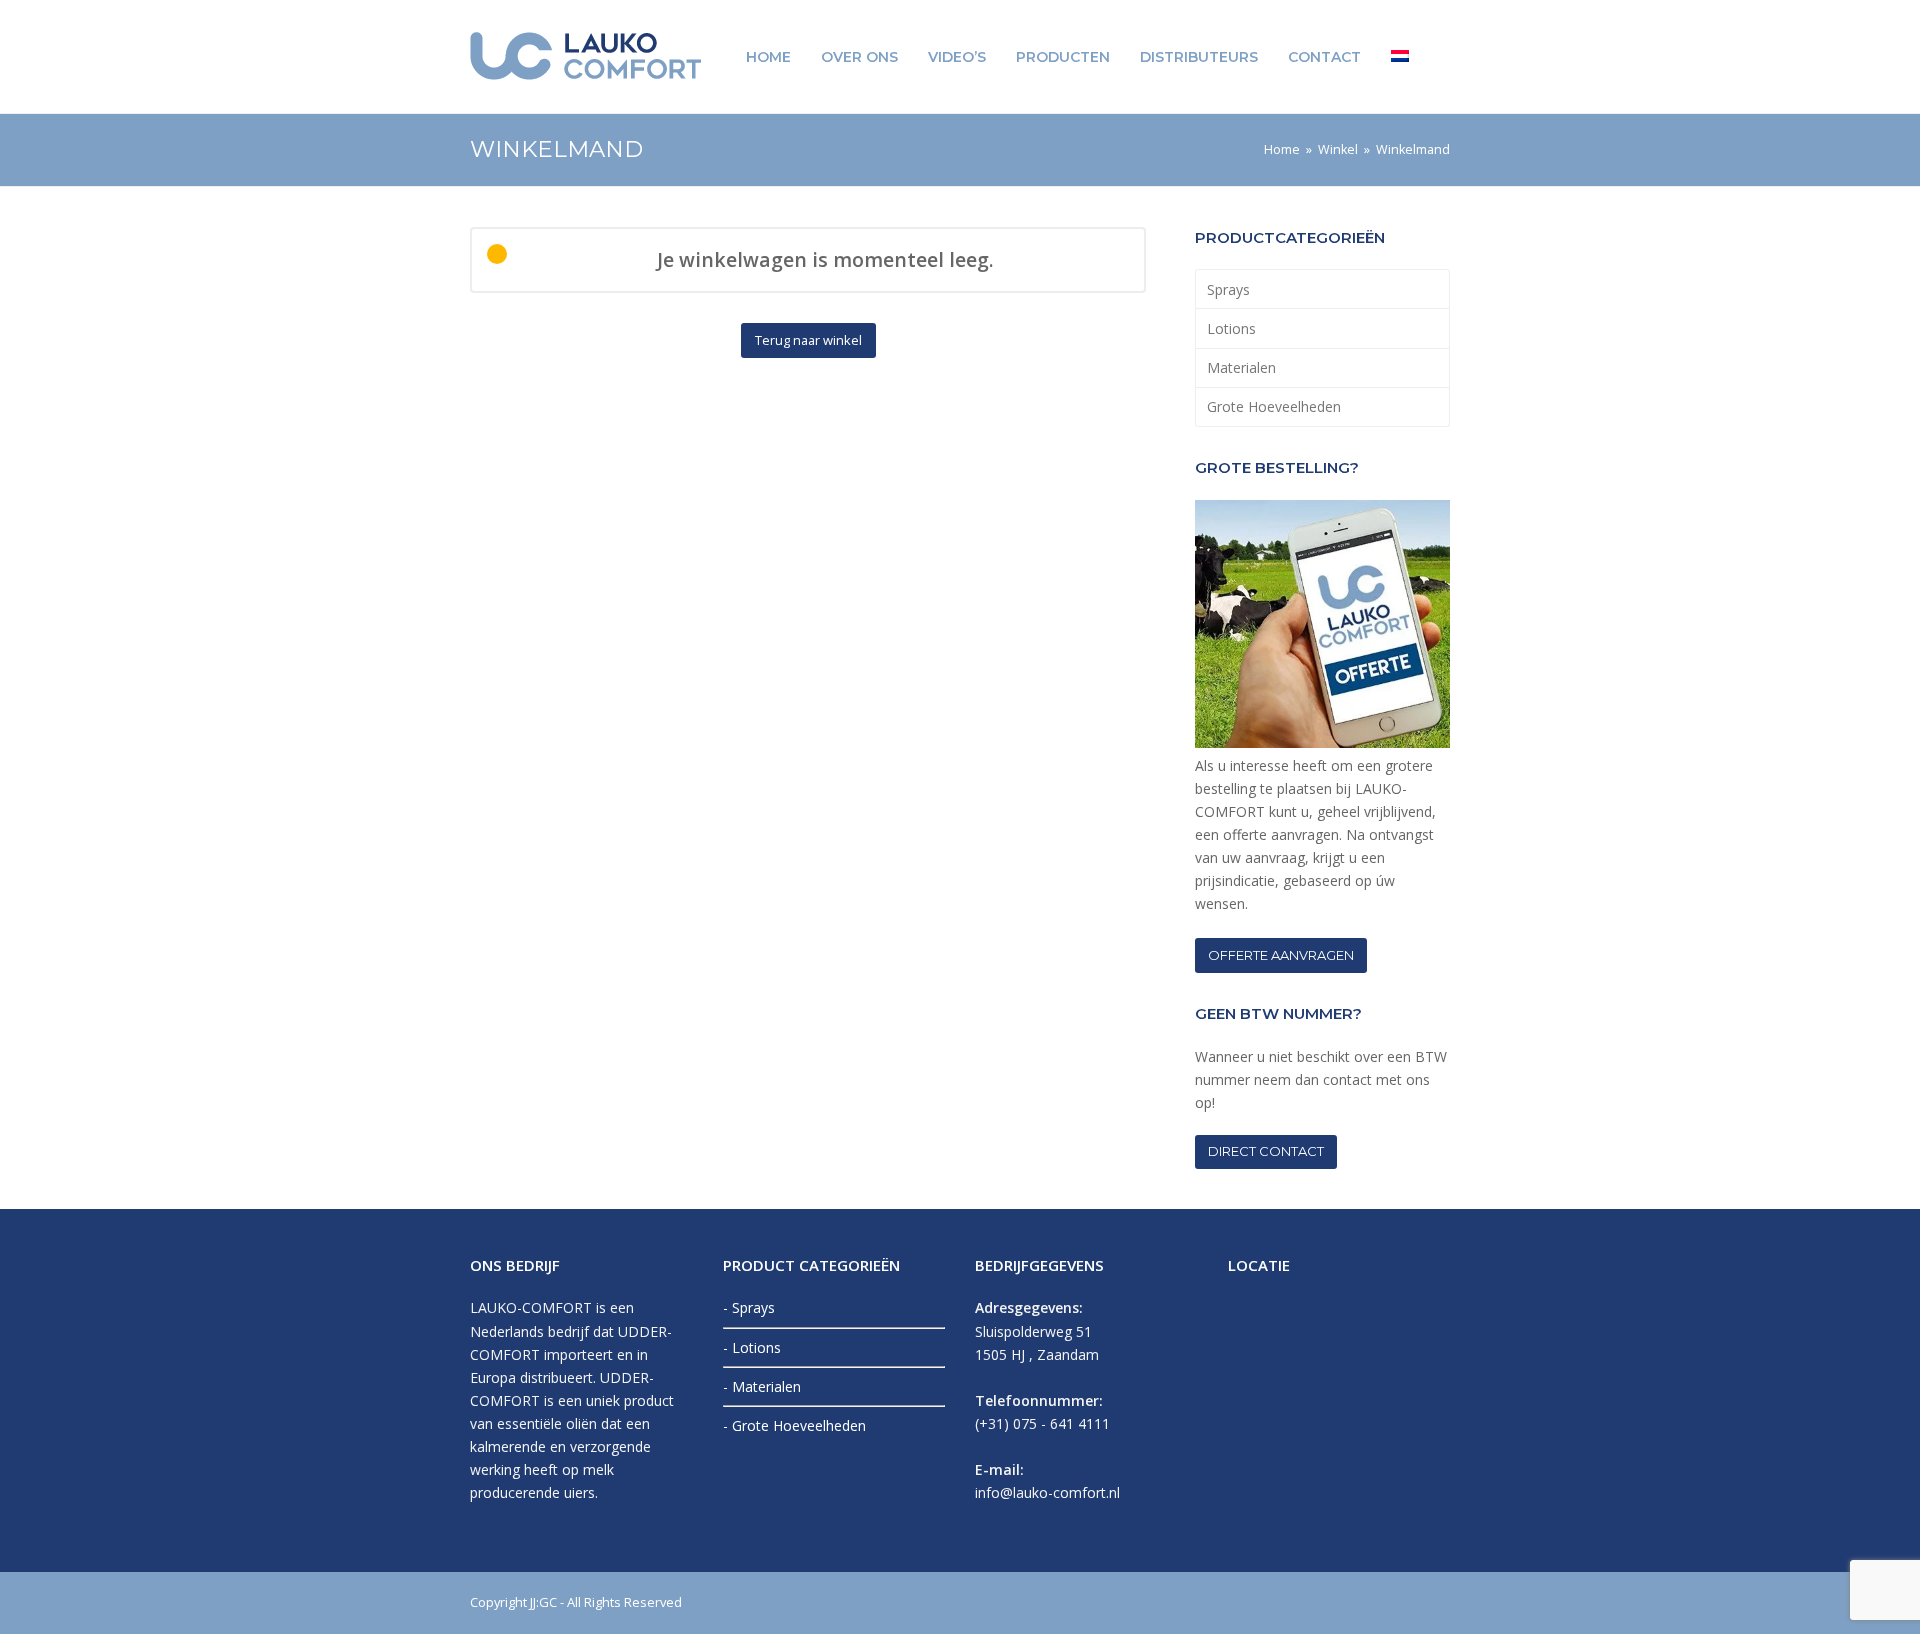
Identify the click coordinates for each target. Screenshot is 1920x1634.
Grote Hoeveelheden (1274, 406)
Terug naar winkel (808, 340)
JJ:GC (543, 1602)
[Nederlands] (1400, 57)
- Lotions (752, 1347)
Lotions (1231, 328)
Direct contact (1266, 1151)
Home (1282, 149)
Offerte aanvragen (1281, 955)
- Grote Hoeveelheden (794, 1425)
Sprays (1228, 289)
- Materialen (762, 1386)
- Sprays (749, 1307)
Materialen (1241, 367)
